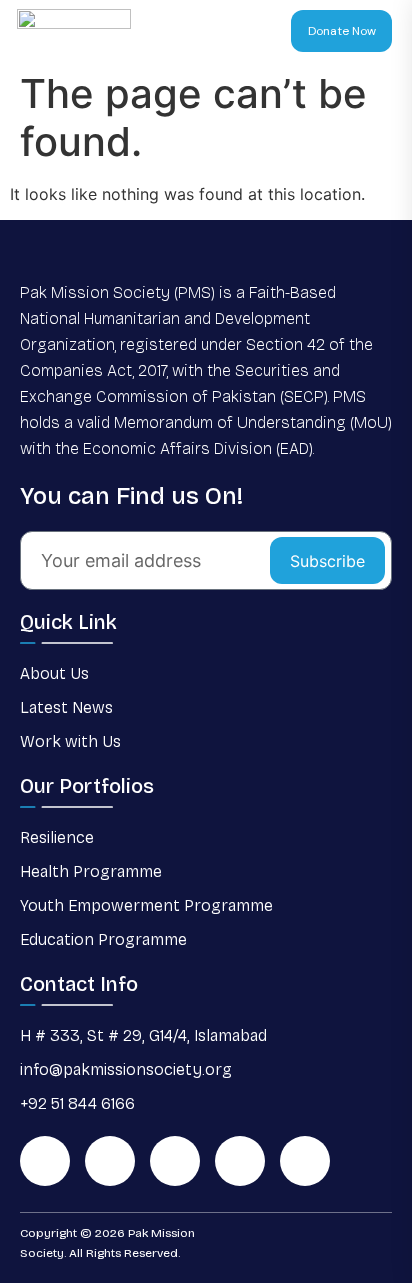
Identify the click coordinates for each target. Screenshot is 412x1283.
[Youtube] (305, 1161)
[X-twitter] (175, 1161)
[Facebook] (110, 1161)
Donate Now (342, 31)
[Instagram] (240, 1161)
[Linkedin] (45, 1161)
